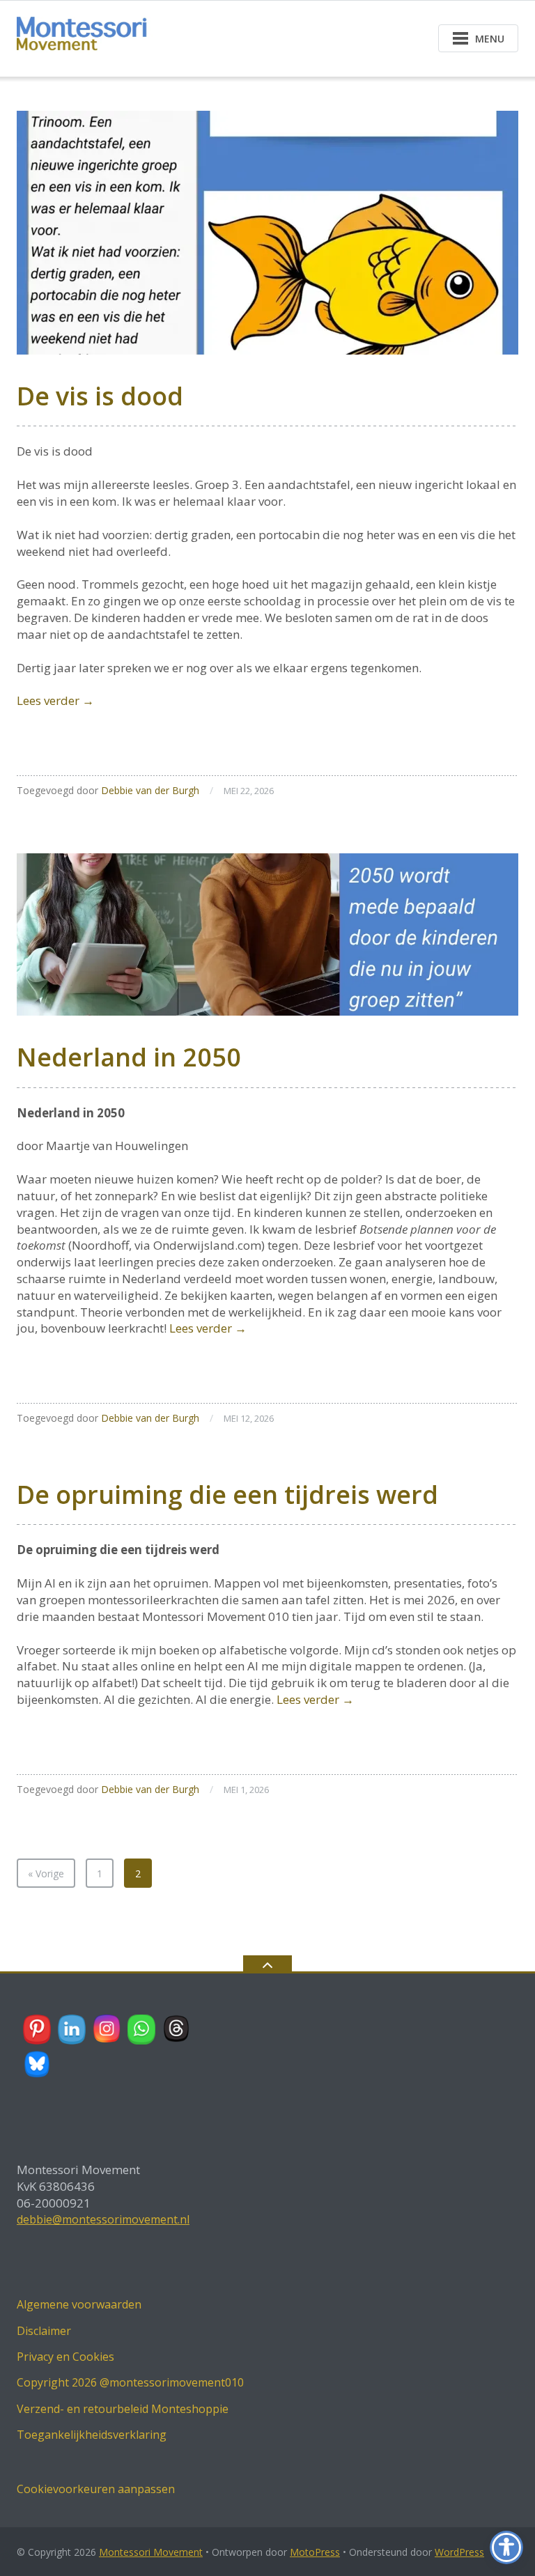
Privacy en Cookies (65, 2357)
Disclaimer (44, 2331)
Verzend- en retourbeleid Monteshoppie (123, 2409)
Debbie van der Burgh (150, 790)
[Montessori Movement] (89, 37)
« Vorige (46, 1873)
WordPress (459, 2552)
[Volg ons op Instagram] (107, 2029)
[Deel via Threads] (177, 2029)
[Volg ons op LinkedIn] (72, 2029)
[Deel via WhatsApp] (142, 2029)
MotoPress (315, 2552)
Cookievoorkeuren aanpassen (96, 2489)
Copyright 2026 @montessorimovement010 (130, 2382)
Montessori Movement (151, 2552)
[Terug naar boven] (267, 1964)
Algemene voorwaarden (79, 2304)
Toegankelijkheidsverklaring (92, 2435)
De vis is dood (100, 396)
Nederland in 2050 (129, 1057)
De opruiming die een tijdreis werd (227, 1495)
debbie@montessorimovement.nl (103, 2219)
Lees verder (55, 700)
